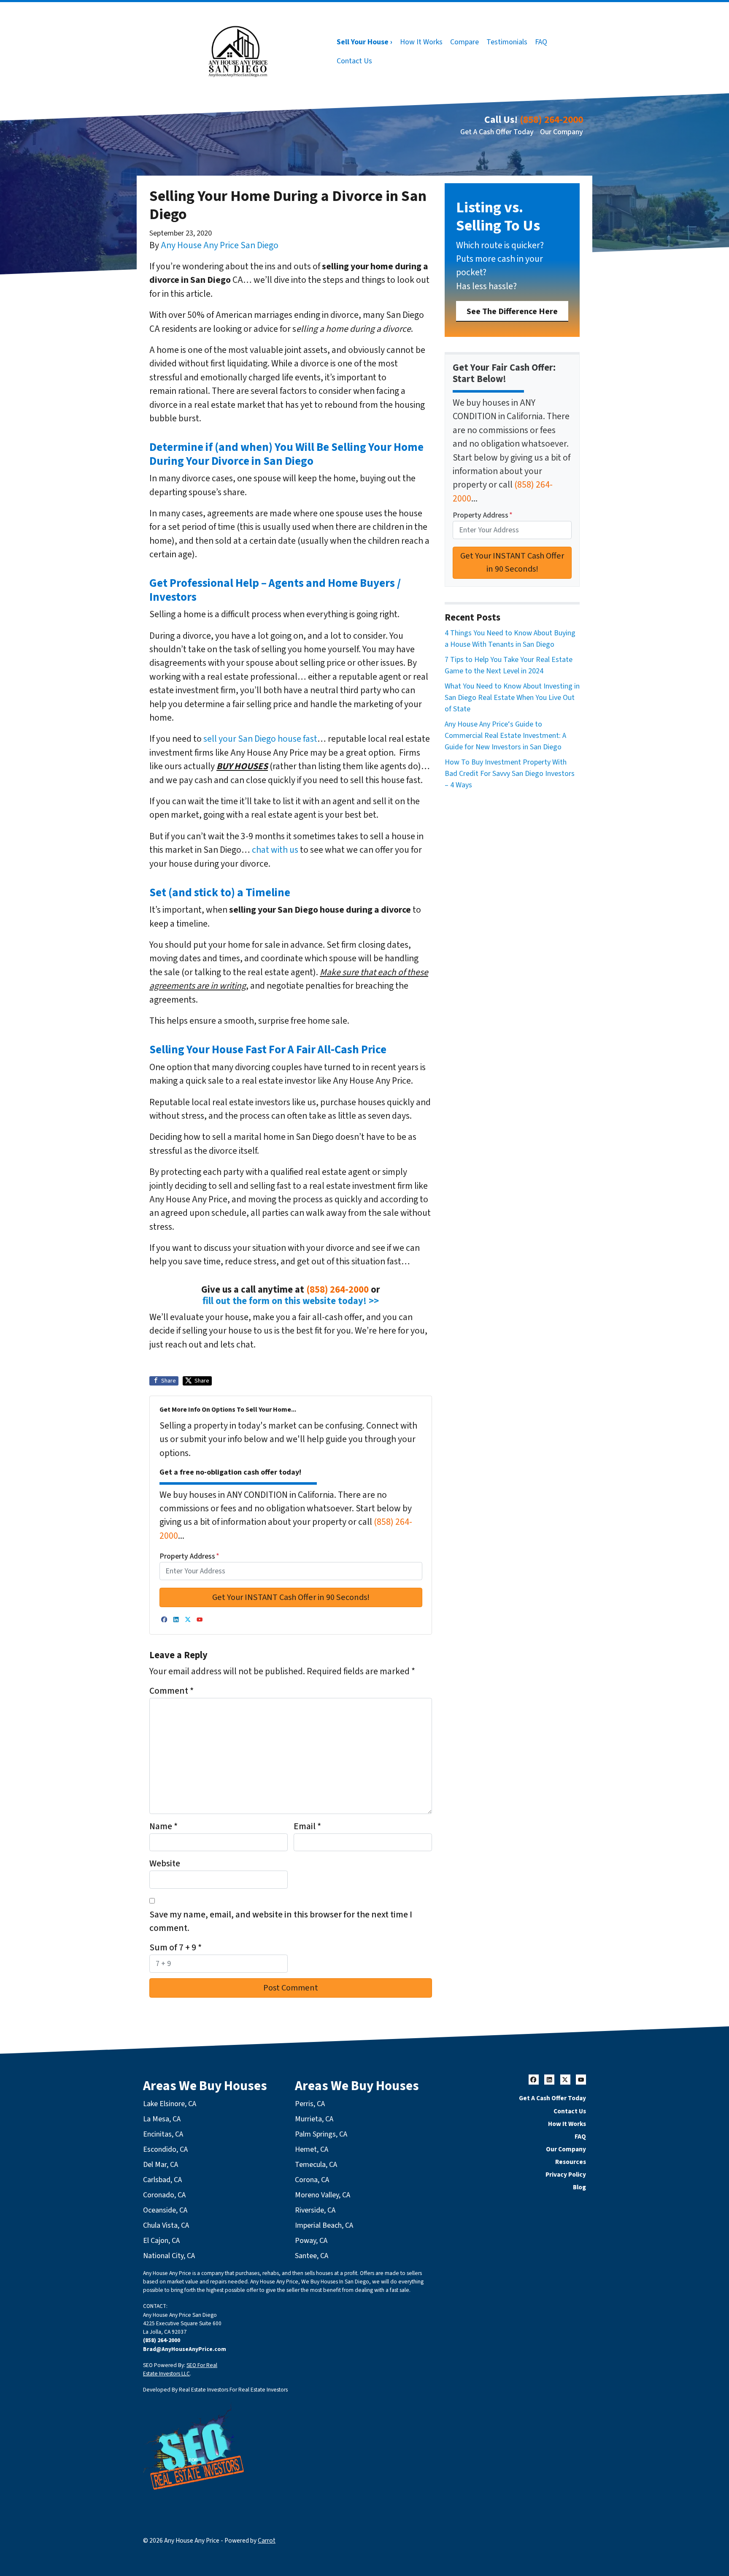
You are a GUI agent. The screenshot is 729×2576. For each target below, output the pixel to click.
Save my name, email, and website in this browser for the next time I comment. (281, 1921)
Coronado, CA (164, 2195)
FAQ (541, 42)
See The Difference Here (512, 311)
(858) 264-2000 (551, 120)
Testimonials (507, 42)
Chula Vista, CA (166, 2225)
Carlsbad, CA (162, 2180)
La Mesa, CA (162, 2119)
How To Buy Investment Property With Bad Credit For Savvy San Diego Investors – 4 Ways (510, 774)
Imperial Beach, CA (324, 2225)
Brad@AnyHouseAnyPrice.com (185, 2349)
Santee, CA (312, 2256)
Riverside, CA (315, 2210)
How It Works (421, 42)
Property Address (189, 1556)
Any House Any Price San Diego (220, 245)
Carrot (267, 2541)
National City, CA (169, 2256)
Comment (171, 1691)
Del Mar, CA (161, 2165)
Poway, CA (311, 2241)
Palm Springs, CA (321, 2134)
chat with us (275, 850)
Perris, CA (310, 2104)
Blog (579, 2187)
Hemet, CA (312, 2149)
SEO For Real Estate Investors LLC (180, 2369)
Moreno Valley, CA (323, 2195)
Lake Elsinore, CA (170, 2104)
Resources (571, 2162)
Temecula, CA (316, 2165)
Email (307, 1826)
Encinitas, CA (163, 2134)
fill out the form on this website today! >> (291, 1301)
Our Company (562, 132)
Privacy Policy (566, 2175)
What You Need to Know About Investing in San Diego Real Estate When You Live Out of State (512, 698)
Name (163, 1826)
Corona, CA (312, 2180)
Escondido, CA (165, 2149)
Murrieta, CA (314, 2119)
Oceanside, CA (165, 2210)
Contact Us (354, 61)
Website (165, 1864)
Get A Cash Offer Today (497, 132)
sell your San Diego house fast (260, 739)
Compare (464, 42)
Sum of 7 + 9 (175, 1948)
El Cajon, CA (161, 2241)
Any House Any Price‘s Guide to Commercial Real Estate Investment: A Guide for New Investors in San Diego (505, 736)
